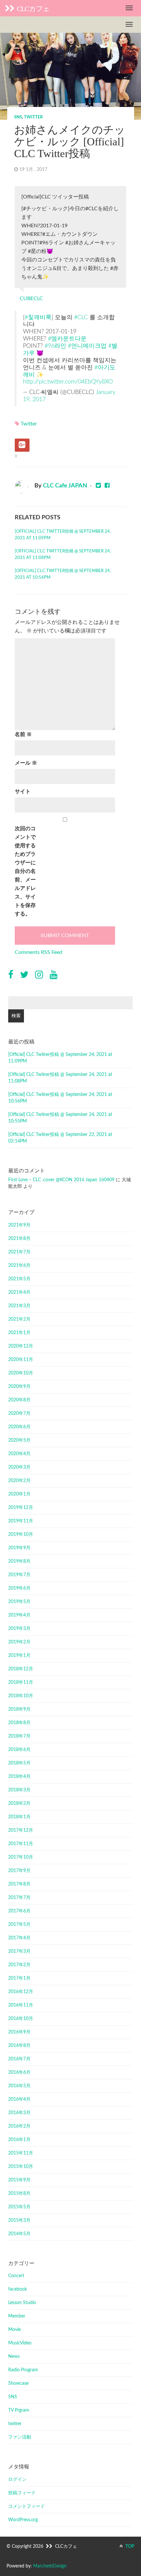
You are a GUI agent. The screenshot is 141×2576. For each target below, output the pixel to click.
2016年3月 (19, 2113)
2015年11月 (21, 2153)
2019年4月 (19, 1615)
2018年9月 (19, 1709)
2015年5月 (19, 2207)
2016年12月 (21, 1992)
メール (26, 763)
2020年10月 (21, 1373)
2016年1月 (19, 2140)
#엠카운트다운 (67, 339)
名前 (23, 734)
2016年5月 (19, 2086)
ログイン (17, 2480)
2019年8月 (19, 1561)
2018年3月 (19, 1790)
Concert (16, 2276)
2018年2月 (19, 1803)
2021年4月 (19, 1292)
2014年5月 (19, 2234)
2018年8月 (19, 1723)
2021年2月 (19, 1319)
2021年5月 (19, 1279)
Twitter (29, 424)
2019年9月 (19, 1548)
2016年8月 (19, 2046)
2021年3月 (19, 1306)
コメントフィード (27, 2506)
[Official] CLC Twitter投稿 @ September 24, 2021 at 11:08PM (63, 555)
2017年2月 (19, 1965)
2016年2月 (19, 2126)
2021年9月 (19, 1225)
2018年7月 (19, 1736)
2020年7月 (19, 1413)
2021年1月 (19, 1333)
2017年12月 (21, 1830)
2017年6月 (19, 1911)
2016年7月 (19, 2059)
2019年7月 (19, 1575)
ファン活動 (20, 2437)
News (14, 2357)
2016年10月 (21, 2019)
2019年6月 (19, 1588)
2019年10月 (21, 1535)
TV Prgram (19, 2410)
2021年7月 (19, 1252)
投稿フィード (22, 2493)
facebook (18, 2289)
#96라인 (55, 346)
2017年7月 (19, 1898)
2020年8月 (19, 1400)
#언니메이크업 (87, 346)
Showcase (18, 2383)
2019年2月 (19, 1642)
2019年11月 (21, 1521)
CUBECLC (31, 299)
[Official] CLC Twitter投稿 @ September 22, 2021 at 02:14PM (60, 1138)
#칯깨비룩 (38, 317)
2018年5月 (19, 1763)
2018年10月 (21, 1696)
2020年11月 (21, 1360)
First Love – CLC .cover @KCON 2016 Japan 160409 (61, 1180)
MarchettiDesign (50, 2566)
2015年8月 (19, 2194)
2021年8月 (19, 1239)
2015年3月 (19, 2220)
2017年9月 (19, 1871)
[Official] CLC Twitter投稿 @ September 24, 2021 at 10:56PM (63, 574)
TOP (129, 2546)
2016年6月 (19, 2072)
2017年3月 (19, 1951)
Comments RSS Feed (39, 952)
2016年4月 (19, 2099)
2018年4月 (19, 1777)
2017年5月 (19, 1925)
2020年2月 (19, 1481)
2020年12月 (21, 1346)
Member (17, 2316)
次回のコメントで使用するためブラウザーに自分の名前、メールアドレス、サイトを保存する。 (25, 871)
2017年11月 (21, 1844)
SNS (18, 117)
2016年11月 (21, 2005)
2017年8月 (19, 1884)
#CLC (81, 317)
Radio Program (23, 2370)
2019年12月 (21, 1508)
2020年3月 (19, 1467)
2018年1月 (19, 1817)
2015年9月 (19, 2180)
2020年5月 (19, 1440)
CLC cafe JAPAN (65, 486)
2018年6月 (19, 1750)
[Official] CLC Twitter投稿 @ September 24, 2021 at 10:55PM (60, 1118)
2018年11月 (21, 1682)
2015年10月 (21, 2167)
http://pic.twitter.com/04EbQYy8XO (68, 382)
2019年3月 (19, 1629)
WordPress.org (23, 2520)
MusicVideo (20, 2343)
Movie (14, 2330)
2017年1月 (19, 1978)
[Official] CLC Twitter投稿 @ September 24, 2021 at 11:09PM (63, 535)
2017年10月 (21, 1857)
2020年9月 (19, 1387)
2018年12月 (21, 1669)
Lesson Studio (22, 2303)
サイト (23, 792)
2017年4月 (19, 1938)
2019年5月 (19, 1602)
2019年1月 (19, 1656)
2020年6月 (19, 1427)
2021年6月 (19, 1266)
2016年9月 (19, 2032)
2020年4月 (19, 1454)
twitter (33, 117)
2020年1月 (19, 1494)
